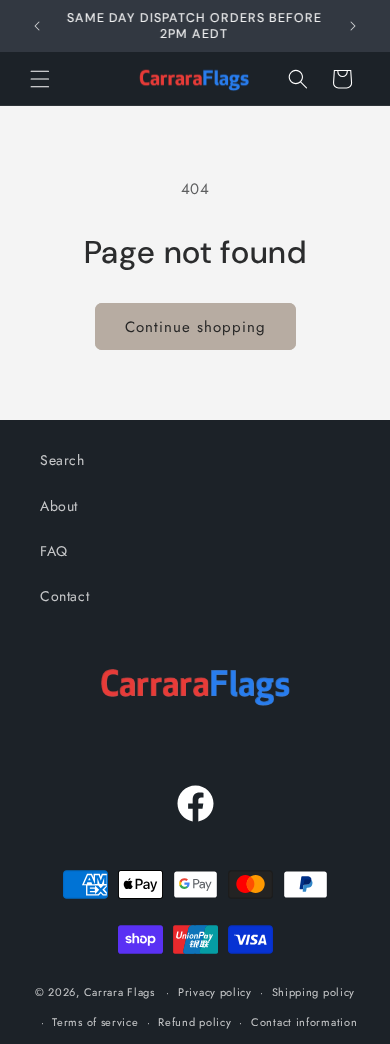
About (59, 506)
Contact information (304, 1022)
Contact (64, 596)
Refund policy (194, 1022)
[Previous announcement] (37, 26)
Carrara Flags (119, 992)
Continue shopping (195, 327)
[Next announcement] (353, 26)
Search (62, 460)
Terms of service (95, 1022)
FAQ (54, 551)
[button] (40, 79)
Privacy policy (215, 992)
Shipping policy (314, 992)
